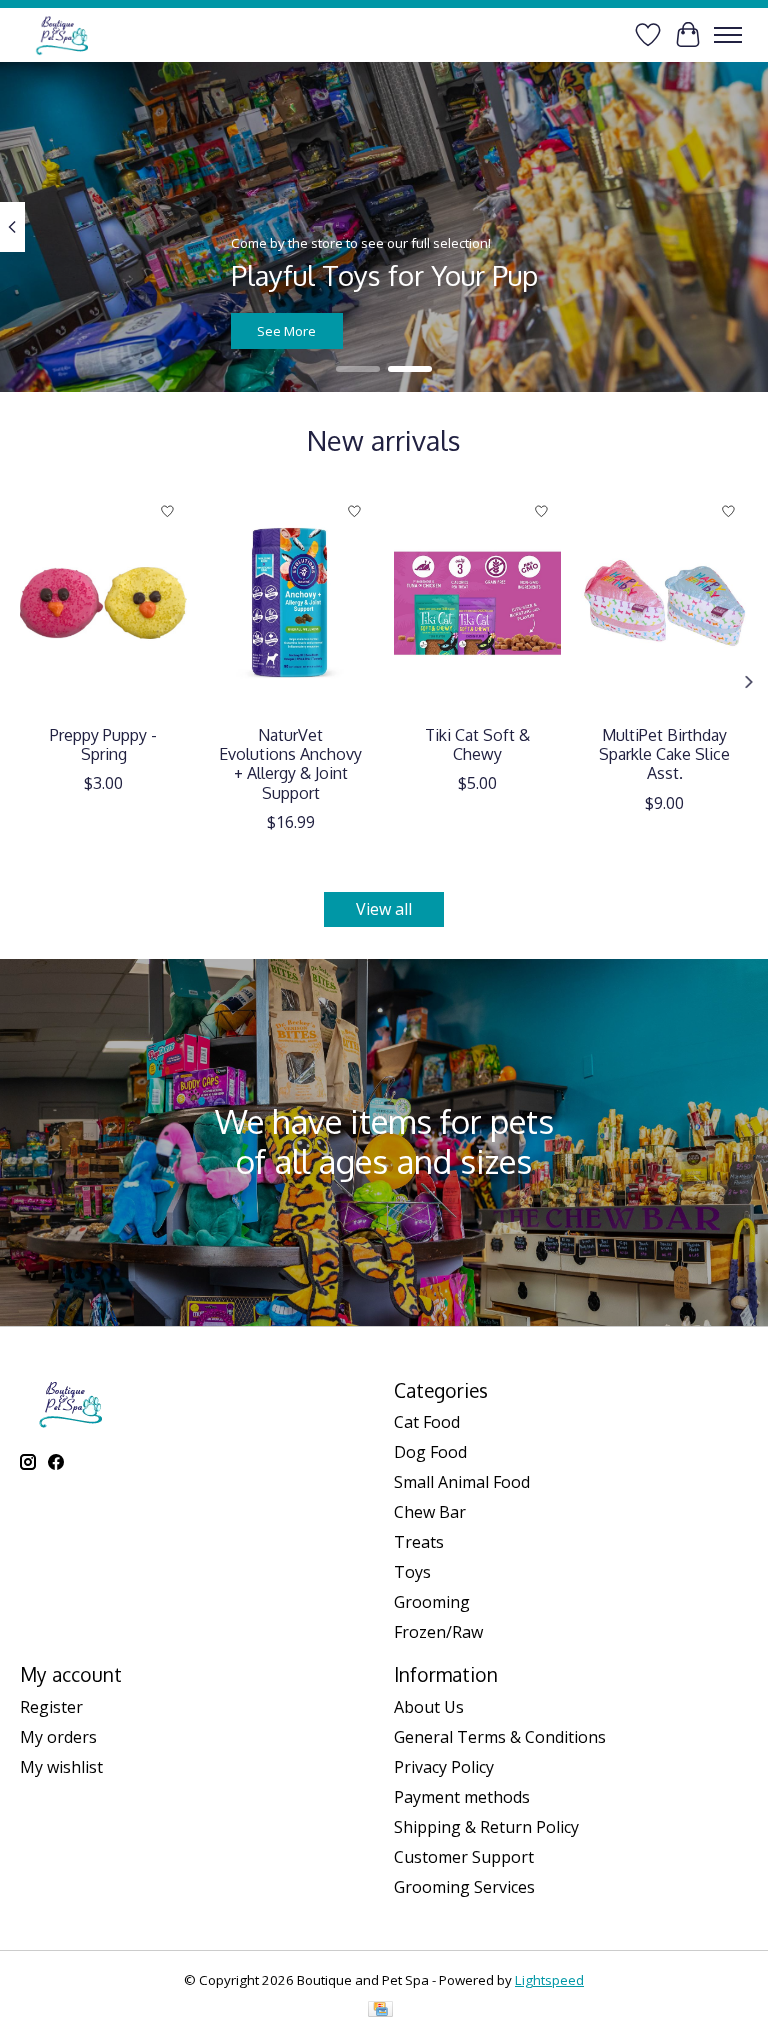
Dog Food (430, 1452)
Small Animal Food (462, 1482)
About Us (429, 1707)
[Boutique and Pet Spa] (61, 34)
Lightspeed (549, 1980)
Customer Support (464, 1857)
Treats (419, 1542)
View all (384, 909)
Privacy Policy (444, 1767)
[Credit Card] (380, 2011)
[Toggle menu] (728, 35)
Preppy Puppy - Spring (103, 744)
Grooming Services (464, 1887)
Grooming (432, 1602)
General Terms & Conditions (500, 1737)
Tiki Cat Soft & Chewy (477, 744)
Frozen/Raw (438, 1632)
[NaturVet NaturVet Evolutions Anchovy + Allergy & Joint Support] (290, 603)
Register (51, 1707)
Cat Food (427, 1422)
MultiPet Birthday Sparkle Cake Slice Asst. (664, 754)
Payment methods (462, 1797)
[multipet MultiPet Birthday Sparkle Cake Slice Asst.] (664, 603)
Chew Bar (430, 1512)
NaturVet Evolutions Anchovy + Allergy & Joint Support (290, 764)
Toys (412, 1572)
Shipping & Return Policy (486, 1827)
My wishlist (61, 1767)
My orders (58, 1737)
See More (286, 330)
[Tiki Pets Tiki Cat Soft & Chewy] (477, 603)
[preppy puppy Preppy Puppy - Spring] (103, 603)
